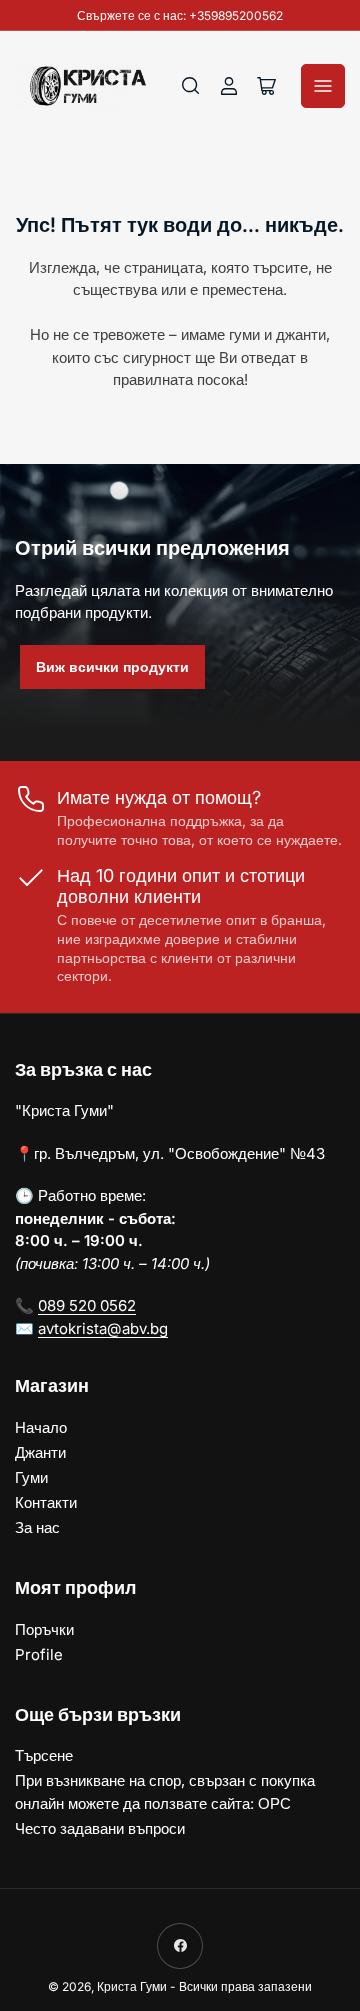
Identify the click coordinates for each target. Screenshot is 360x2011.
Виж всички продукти (112, 666)
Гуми (31, 1477)
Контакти (46, 1502)
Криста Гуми (132, 1986)
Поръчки (44, 1629)
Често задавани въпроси (100, 1828)
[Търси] (191, 86)
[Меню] (323, 86)
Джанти (40, 1452)
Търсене (44, 1755)
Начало (41, 1427)
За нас (37, 1527)
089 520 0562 (87, 1305)
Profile (39, 1654)
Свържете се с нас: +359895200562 (180, 15)
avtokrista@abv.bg (103, 1328)
